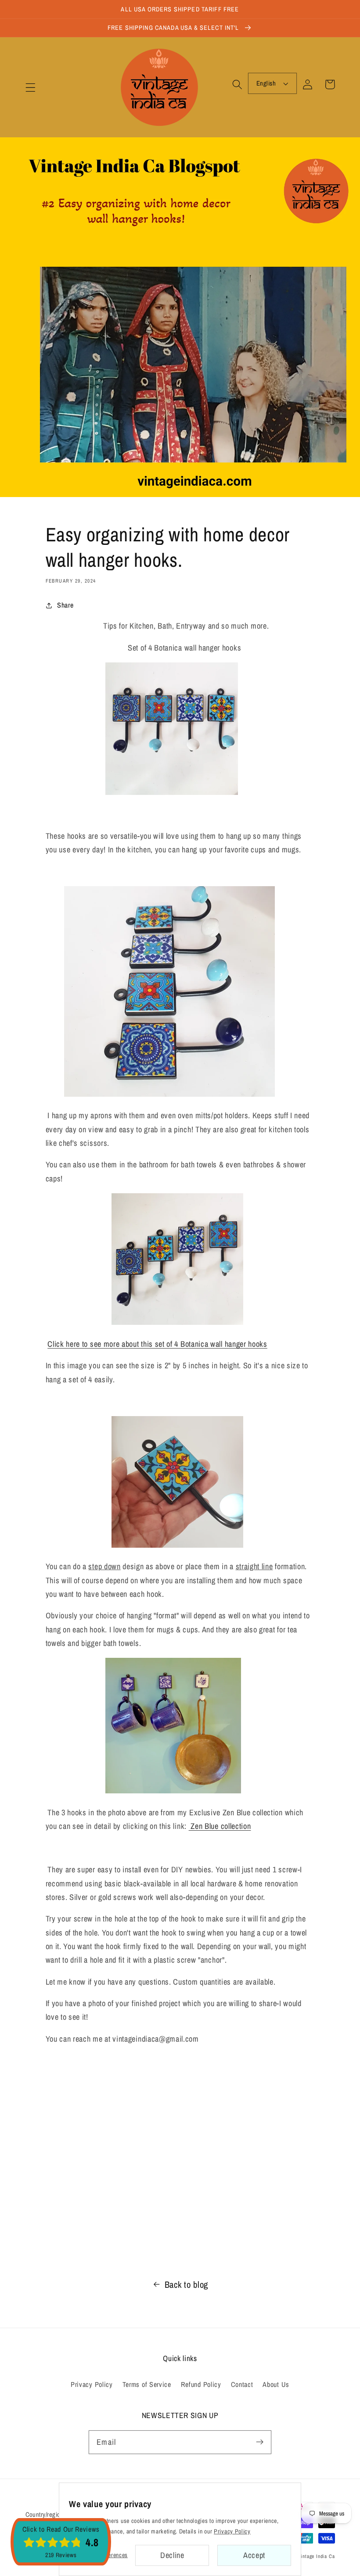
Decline (172, 2555)
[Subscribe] (260, 2442)
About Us (276, 2384)
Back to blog (186, 2284)
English (266, 83)
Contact (242, 2384)
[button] (31, 88)
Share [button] (65, 605)
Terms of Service (147, 2384)
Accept (254, 2555)
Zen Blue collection (220, 1826)
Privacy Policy (92, 2384)
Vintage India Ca (317, 2556)
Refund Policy (201, 2384)
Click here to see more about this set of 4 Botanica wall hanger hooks (157, 1344)
